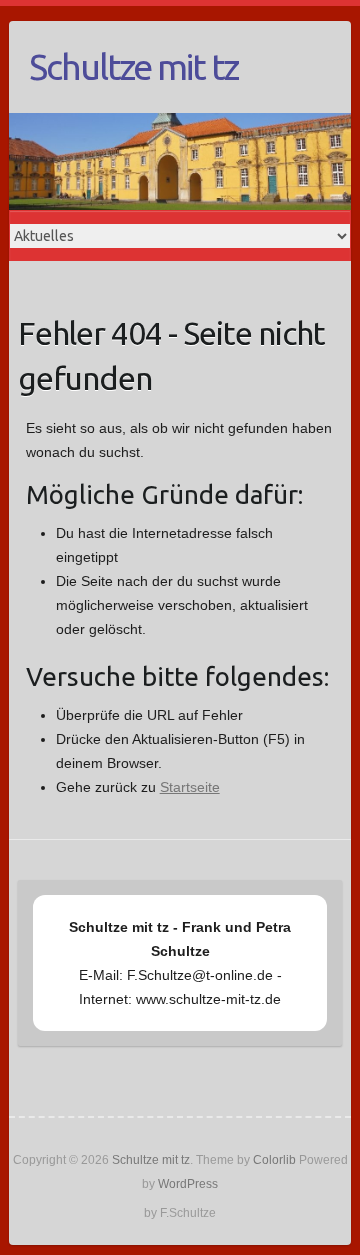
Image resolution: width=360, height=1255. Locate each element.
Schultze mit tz (133, 66)
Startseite (190, 787)
